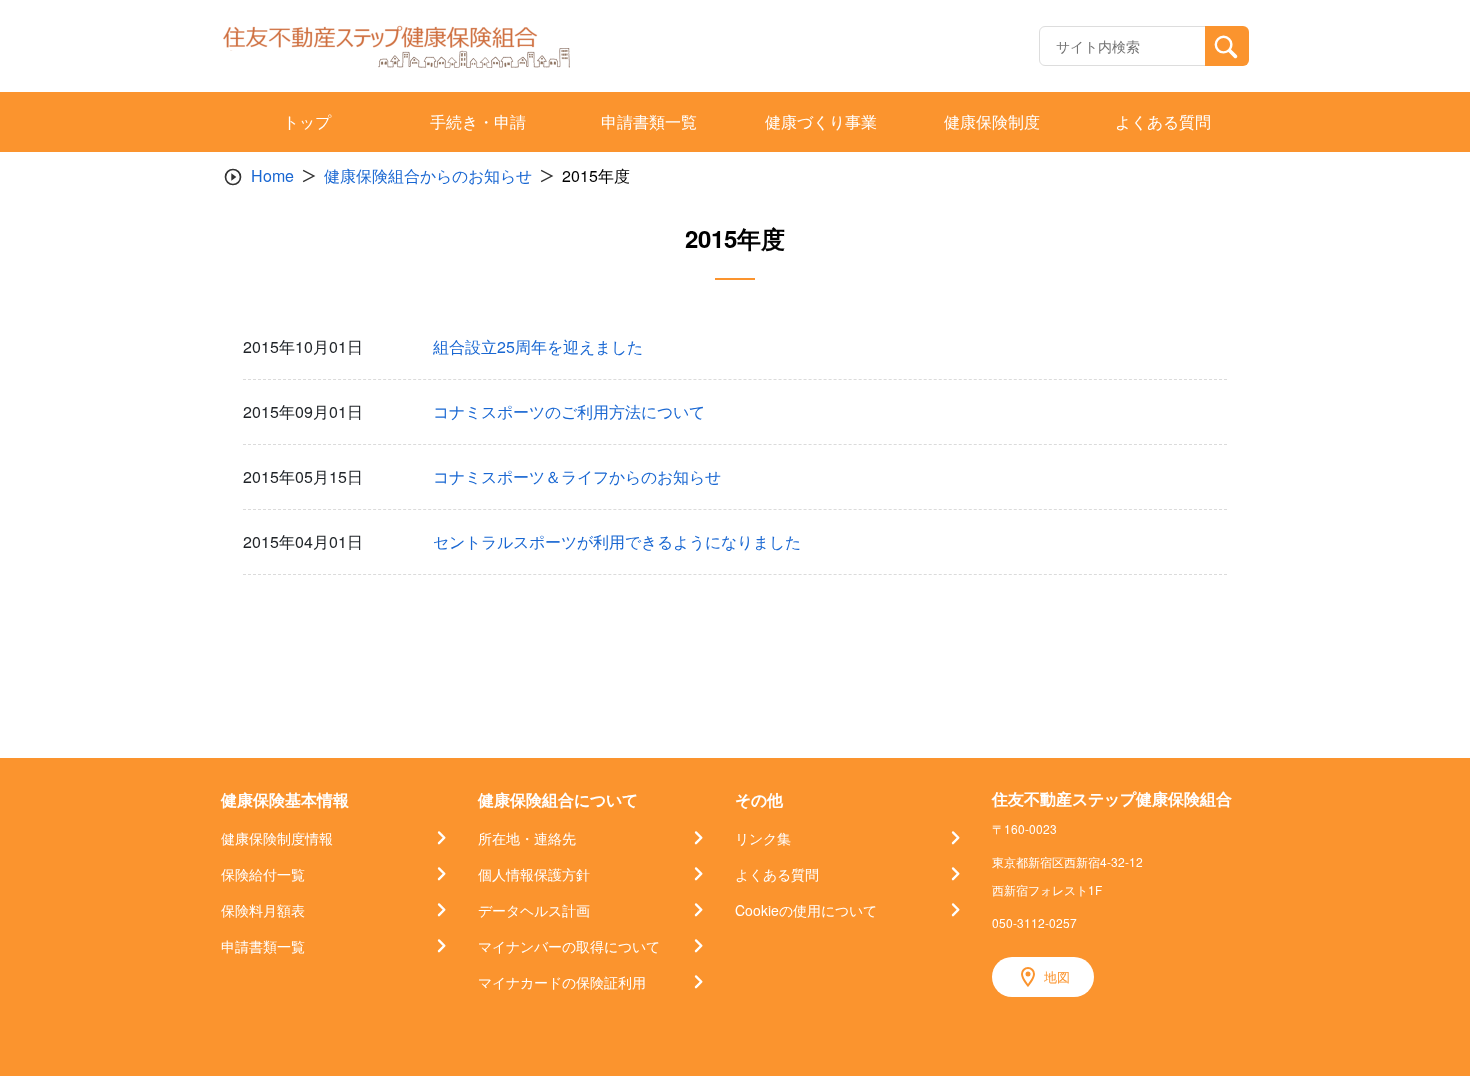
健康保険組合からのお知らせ (428, 175)
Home (272, 175)
